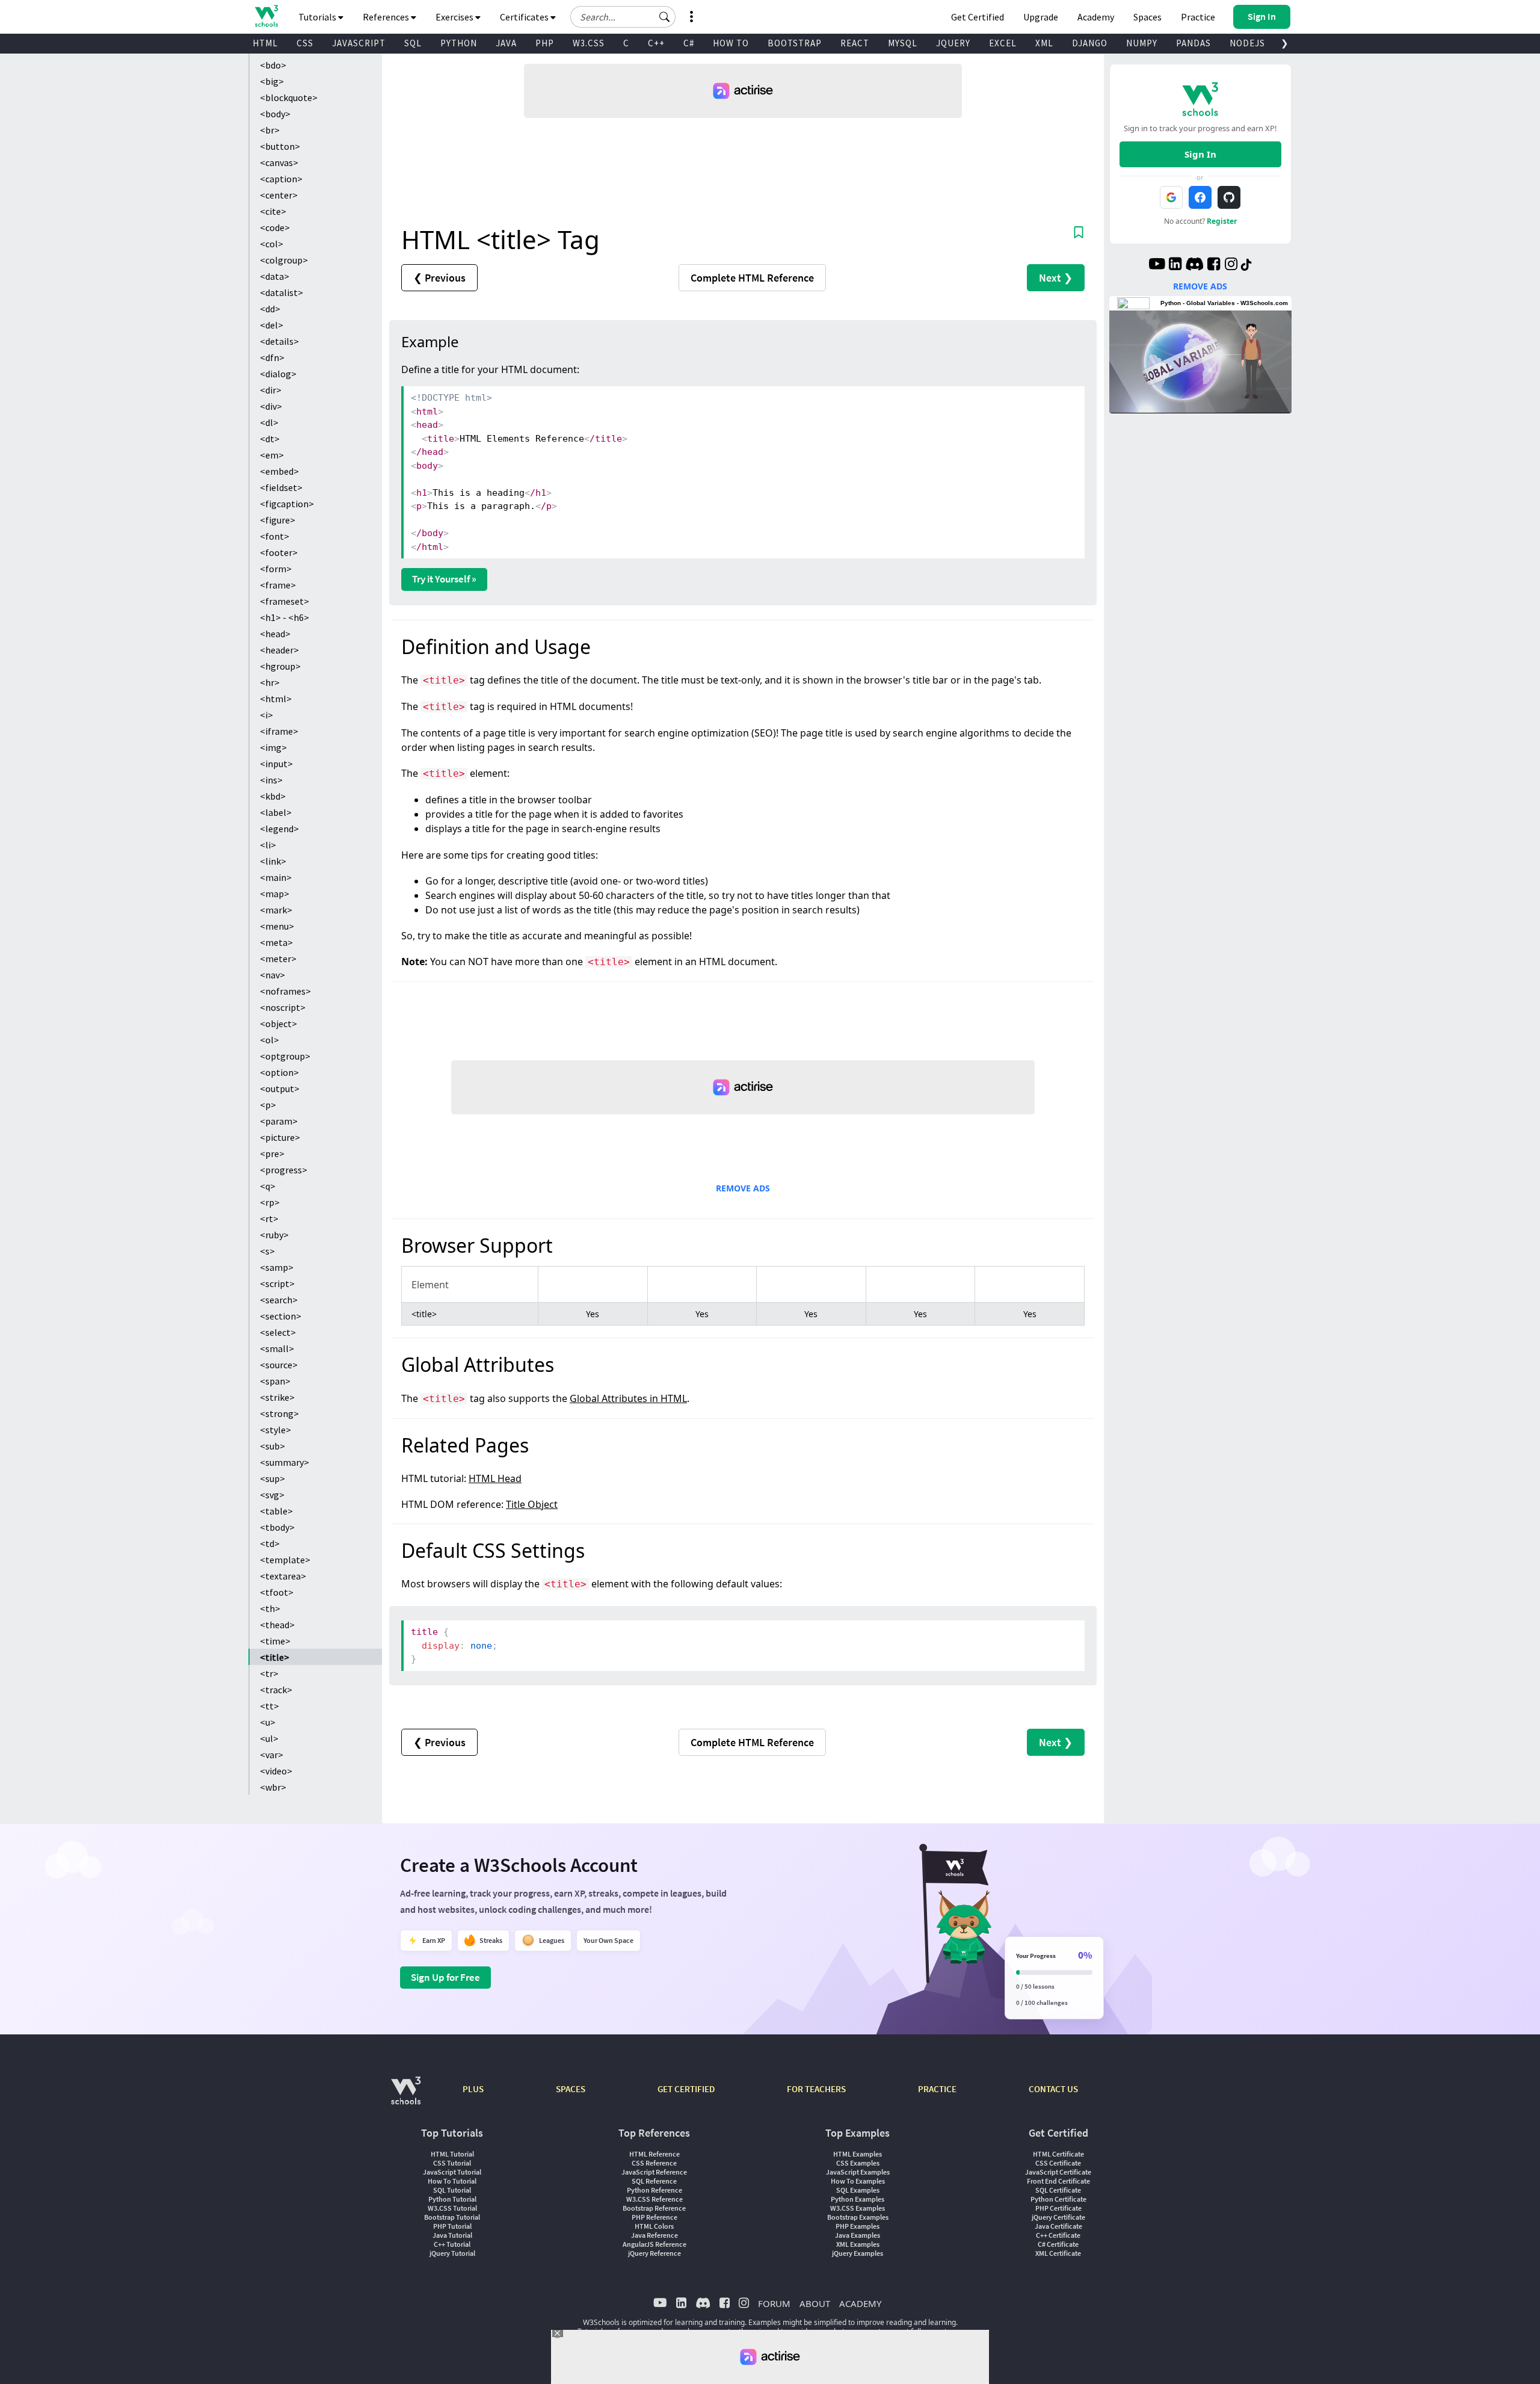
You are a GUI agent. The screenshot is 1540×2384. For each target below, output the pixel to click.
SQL (413, 43)
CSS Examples (858, 2163)
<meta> (276, 942)
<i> (266, 715)
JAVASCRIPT (359, 43)
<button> (280, 146)
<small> (277, 1348)
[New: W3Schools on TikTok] (1246, 265)
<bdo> (273, 65)
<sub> (273, 1446)
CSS (305, 43)
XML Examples (858, 2244)
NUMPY (1142, 43)
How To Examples (858, 2181)
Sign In (1200, 154)
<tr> (269, 1673)
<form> (276, 569)
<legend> (279, 829)
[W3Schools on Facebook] (1214, 265)
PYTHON (459, 43)
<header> (279, 650)
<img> (273, 747)
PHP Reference (654, 2217)
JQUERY (953, 43)
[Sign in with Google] (1171, 197)
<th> (270, 1608)
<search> (279, 1300)
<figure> (278, 520)
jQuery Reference (654, 2253)
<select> (278, 1332)
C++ (656, 43)
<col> (272, 244)
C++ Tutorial (452, 2244)
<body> (275, 114)
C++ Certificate (1058, 2235)
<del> (272, 325)
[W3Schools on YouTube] (1157, 265)
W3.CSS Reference (654, 2199)
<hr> (270, 682)
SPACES (571, 2089)
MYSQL (903, 43)
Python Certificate (1058, 2199)
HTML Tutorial (452, 2154)
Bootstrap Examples (858, 2217)
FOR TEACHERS (816, 2089)
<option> (279, 1072)
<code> (275, 227)
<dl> (269, 422)
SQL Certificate (1058, 2190)
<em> (272, 455)
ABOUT (815, 2303)
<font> (275, 536)
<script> (277, 1283)
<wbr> (273, 1787)
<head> (275, 634)
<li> (268, 845)
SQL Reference (654, 2181)
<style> (276, 1430)
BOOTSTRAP (795, 43)
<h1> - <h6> (285, 617)
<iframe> (279, 731)
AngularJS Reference (654, 2244)
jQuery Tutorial (452, 2253)
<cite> (273, 211)
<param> (279, 1121)
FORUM (774, 2303)
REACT (855, 43)
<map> (275, 894)
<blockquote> (289, 97)
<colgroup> (284, 260)
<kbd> (273, 796)
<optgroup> (285, 1056)
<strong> (279, 1413)
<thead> (277, 1625)
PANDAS (1193, 43)
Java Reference (654, 2235)
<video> (276, 1771)
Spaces (1147, 17)
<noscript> (283, 1007)
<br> (270, 130)
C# (689, 43)
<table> (276, 1511)
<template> (285, 1560)
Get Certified (978, 17)
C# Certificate (1058, 2244)
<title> (275, 1657)
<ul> (269, 1738)
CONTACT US (1053, 2089)
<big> (272, 81)
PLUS (473, 2089)
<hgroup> (280, 666)
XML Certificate (1058, 2253)
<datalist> (282, 292)
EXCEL (1003, 43)
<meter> (278, 959)
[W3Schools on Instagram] (1231, 265)
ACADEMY (860, 2303)
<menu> (277, 926)
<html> (276, 699)
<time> (275, 1641)
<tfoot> (277, 1592)
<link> (273, 861)
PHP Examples (858, 2226)
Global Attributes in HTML (628, 1398)
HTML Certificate (1058, 2154)
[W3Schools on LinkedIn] (1175, 265)
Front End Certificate (1058, 2181)
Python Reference (654, 2190)
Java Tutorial (452, 2235)
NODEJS (1247, 43)
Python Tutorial (452, 2199)
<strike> (277, 1397)
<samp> (277, 1267)
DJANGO (1090, 43)
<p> (268, 1105)
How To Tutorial (452, 2181)
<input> (276, 764)
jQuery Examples (858, 2253)
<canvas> (279, 162)
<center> (279, 195)
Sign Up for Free (445, 1977)
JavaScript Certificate (1058, 2172)
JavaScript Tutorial (452, 2172)
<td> (270, 1543)
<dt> (270, 439)
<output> (280, 1089)
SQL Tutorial (452, 2190)
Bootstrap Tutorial (452, 2217)
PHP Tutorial (452, 2226)
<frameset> (285, 601)
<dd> (270, 309)
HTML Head (495, 1478)
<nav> (273, 975)
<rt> (269, 1218)
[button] (665, 17)
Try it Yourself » (444, 579)
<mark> (276, 910)
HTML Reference (654, 2154)
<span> (275, 1381)
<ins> (271, 780)
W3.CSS (589, 43)
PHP (545, 43)
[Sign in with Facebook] (1200, 197)
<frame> (278, 585)
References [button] (387, 17)
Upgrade (1041, 17)
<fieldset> (281, 487)
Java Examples (858, 2235)
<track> (276, 1690)
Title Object (532, 1504)
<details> (279, 341)
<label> (276, 812)
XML (1044, 43)
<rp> (270, 1202)
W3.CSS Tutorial (452, 2208)
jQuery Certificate (1058, 2217)
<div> (271, 406)
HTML (265, 43)
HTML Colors (654, 2226)
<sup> (273, 1478)
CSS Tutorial (452, 2163)
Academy (1096, 17)
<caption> (281, 179)
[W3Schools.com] (406, 2097)
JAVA (506, 43)
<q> (268, 1186)
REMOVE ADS (743, 1188)
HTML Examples (858, 2154)
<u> (268, 1722)
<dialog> (278, 374)
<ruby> (274, 1235)
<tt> (269, 1706)
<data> (275, 276)
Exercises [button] (455, 17)
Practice (1198, 17)
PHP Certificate (1058, 2208)
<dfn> (272, 357)
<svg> (272, 1495)
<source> (279, 1365)
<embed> (279, 471)
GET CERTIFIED (686, 2089)
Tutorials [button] (318, 17)
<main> (276, 877)
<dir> (271, 390)
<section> (281, 1316)
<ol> (269, 1040)
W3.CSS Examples (858, 2208)
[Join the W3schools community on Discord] (1194, 265)
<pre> (272, 1153)
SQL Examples (858, 2190)
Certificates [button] (525, 17)
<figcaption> (287, 504)
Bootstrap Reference (654, 2208)
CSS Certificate (1058, 2163)
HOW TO (731, 43)
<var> (272, 1755)
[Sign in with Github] (1229, 197)
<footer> (279, 552)
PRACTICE (937, 2089)
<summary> (285, 1462)
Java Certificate (1058, 2226)
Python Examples (858, 2199)
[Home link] (266, 16)
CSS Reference (654, 2163)
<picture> (280, 1137)
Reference (752, 278)
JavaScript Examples (858, 2172)
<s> (267, 1251)
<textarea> (283, 1576)
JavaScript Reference (654, 2172)
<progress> (284, 1170)
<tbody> (277, 1527)
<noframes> (285, 991)
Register (1222, 221)
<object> (279, 1024)
